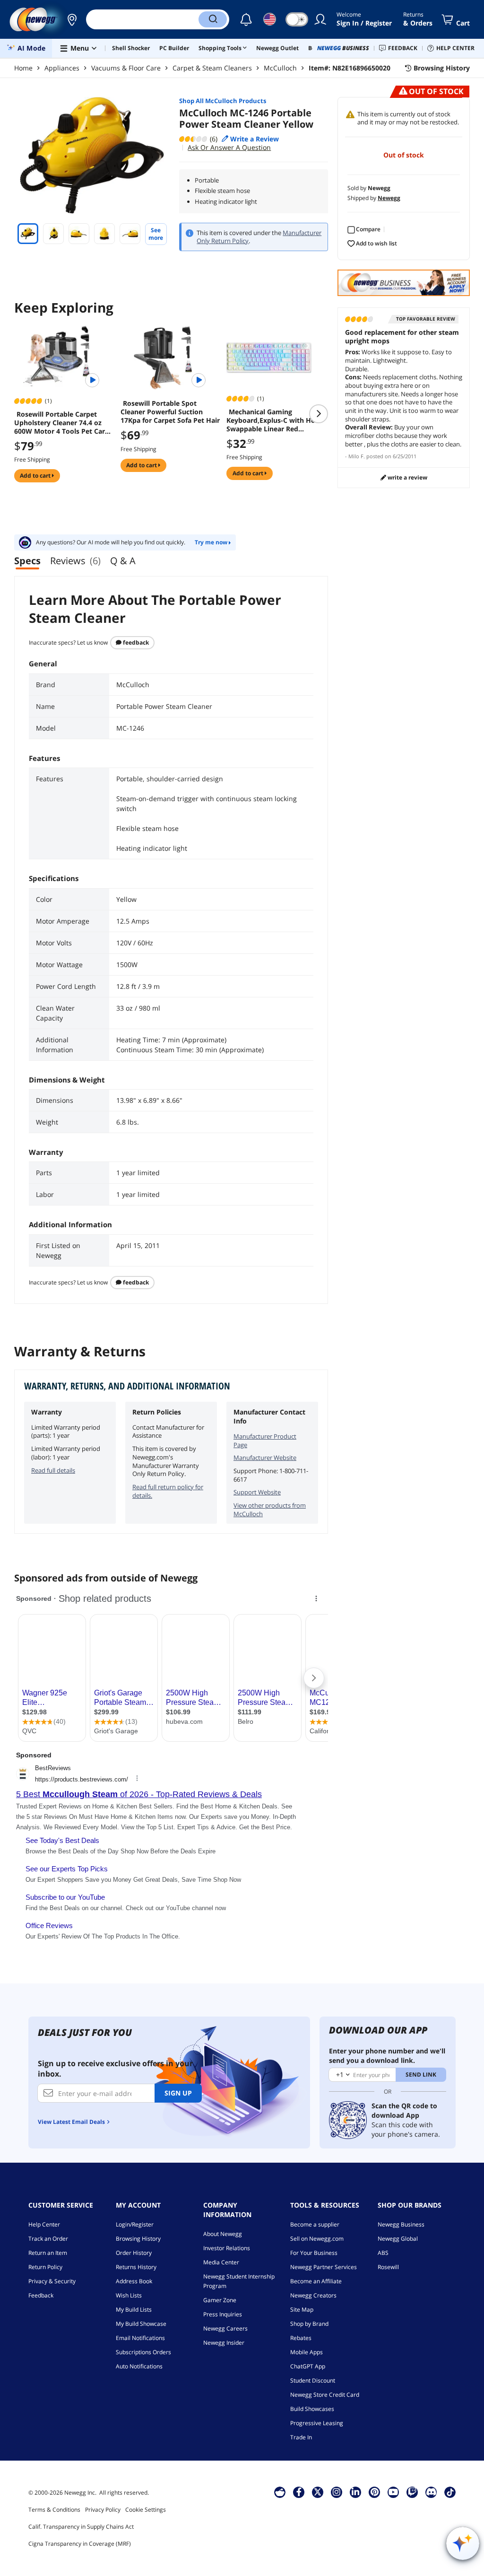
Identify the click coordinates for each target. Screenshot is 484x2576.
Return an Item (48, 2253)
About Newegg (223, 2234)
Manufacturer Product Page (265, 1441)
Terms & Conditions (54, 2510)
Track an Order (48, 2239)
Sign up (178, 2093)
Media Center (221, 2262)
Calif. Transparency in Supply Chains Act (81, 2527)
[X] (318, 2492)
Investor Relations (227, 2248)
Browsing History (138, 2239)
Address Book (134, 2281)
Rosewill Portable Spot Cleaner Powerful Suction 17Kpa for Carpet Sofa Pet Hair (170, 412)
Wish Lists (129, 2295)
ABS (383, 2253)
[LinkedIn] (355, 2492)
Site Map (302, 2310)
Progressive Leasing (317, 2423)
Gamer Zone (220, 2300)
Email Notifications (140, 2338)
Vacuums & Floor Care (126, 68)
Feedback (135, 642)
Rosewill (388, 2267)
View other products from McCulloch (270, 1510)
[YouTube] (393, 2492)
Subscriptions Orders (143, 2352)
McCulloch (280, 68)
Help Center (44, 2224)
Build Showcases (312, 2409)
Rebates (301, 2338)
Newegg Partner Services (324, 2267)
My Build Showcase (141, 2324)
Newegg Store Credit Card (325, 2395)
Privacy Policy (103, 2510)
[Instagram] (337, 2492)
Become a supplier (315, 2224)
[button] (72, 19)
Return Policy (45, 2267)
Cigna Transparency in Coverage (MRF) (80, 2544)
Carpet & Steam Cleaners (212, 68)
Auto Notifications (139, 2366)
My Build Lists (134, 2310)
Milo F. (357, 456)
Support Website (257, 1492)
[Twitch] (412, 2492)
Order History (134, 2253)
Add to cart (36, 476)
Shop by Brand (309, 2324)
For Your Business (314, 2253)
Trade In (301, 2437)
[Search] (213, 19)
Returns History (136, 2267)
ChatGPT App (308, 2366)
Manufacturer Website (265, 1458)
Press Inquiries (223, 2314)
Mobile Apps (307, 2352)
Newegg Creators (313, 2295)
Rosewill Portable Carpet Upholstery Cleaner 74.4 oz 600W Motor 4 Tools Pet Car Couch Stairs (60, 423)
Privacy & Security (52, 2281)
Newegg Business (401, 2224)
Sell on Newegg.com (317, 2239)
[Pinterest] (375, 2492)
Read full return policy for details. (168, 1491)
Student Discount (313, 2380)
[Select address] (72, 19)
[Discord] (431, 2492)
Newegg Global (398, 2239)
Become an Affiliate (316, 2281)
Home (23, 68)
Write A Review (407, 477)
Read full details (53, 1470)
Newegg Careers (225, 2328)
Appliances (62, 68)
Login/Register (135, 2224)
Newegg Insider (224, 2343)
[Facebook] (299, 2492)
